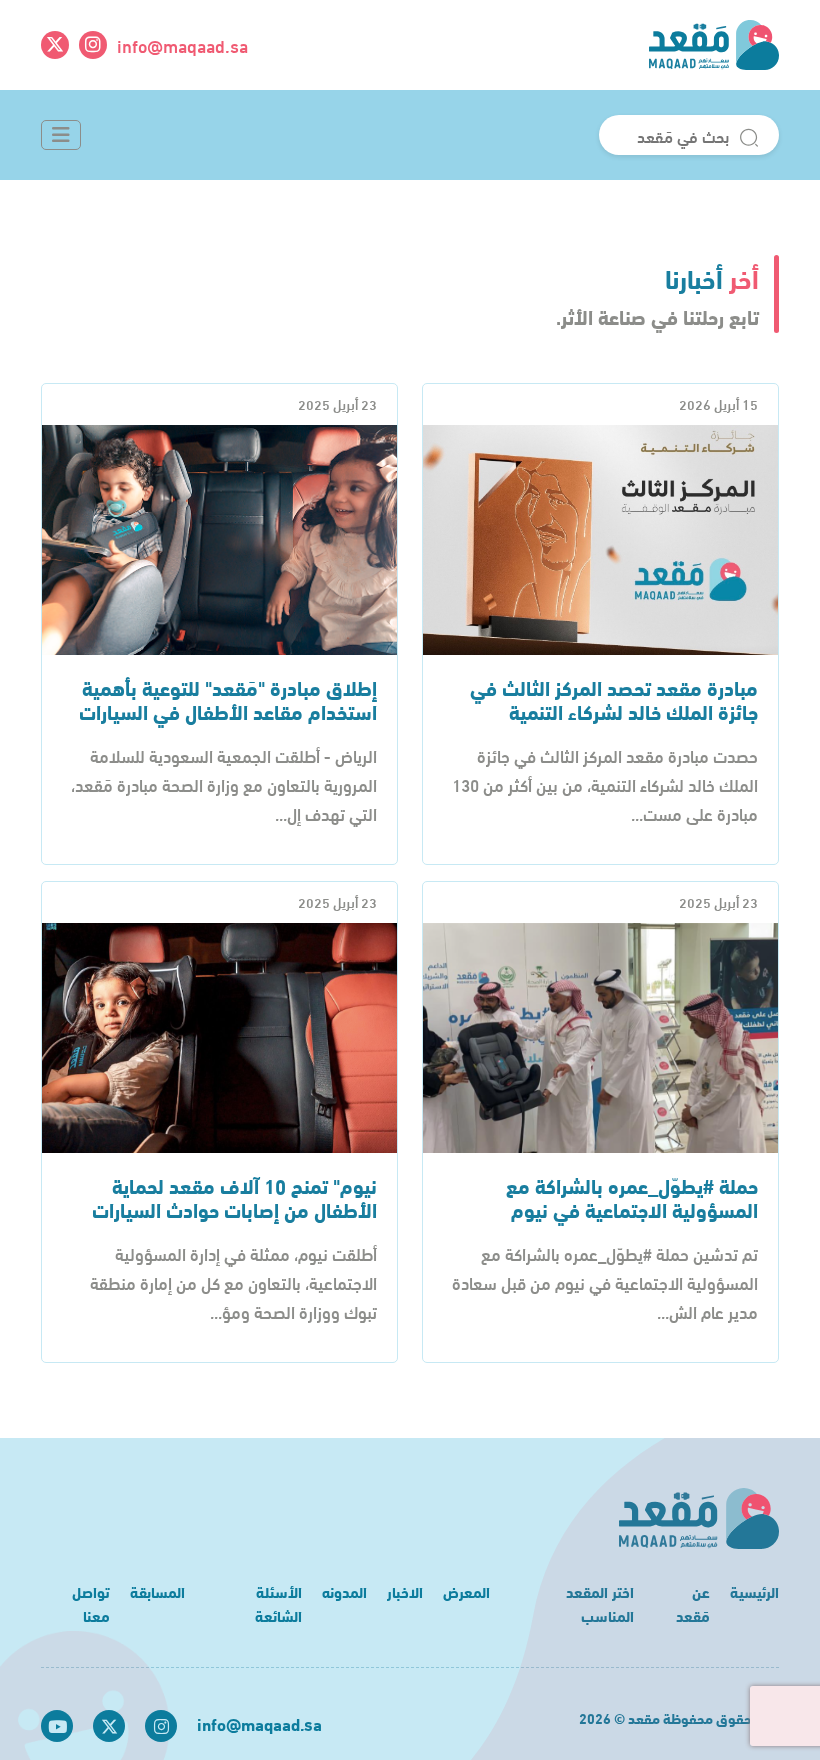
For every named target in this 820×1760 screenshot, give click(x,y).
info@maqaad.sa (182, 45)
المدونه (344, 1591)
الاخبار (405, 1591)
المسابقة (157, 1591)
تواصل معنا (91, 1603)
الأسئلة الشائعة (278, 1603)
